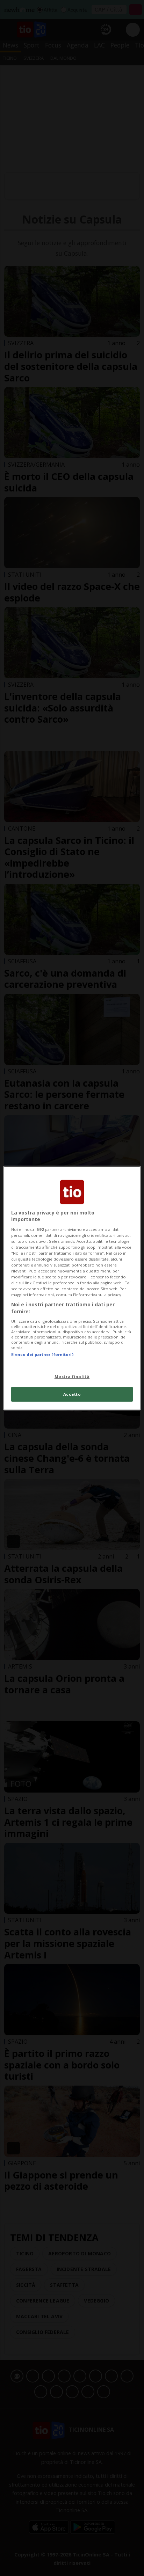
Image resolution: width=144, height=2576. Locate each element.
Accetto (72, 1394)
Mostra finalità (72, 1376)
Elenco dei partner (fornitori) (42, 1354)
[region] (72, 1288)
